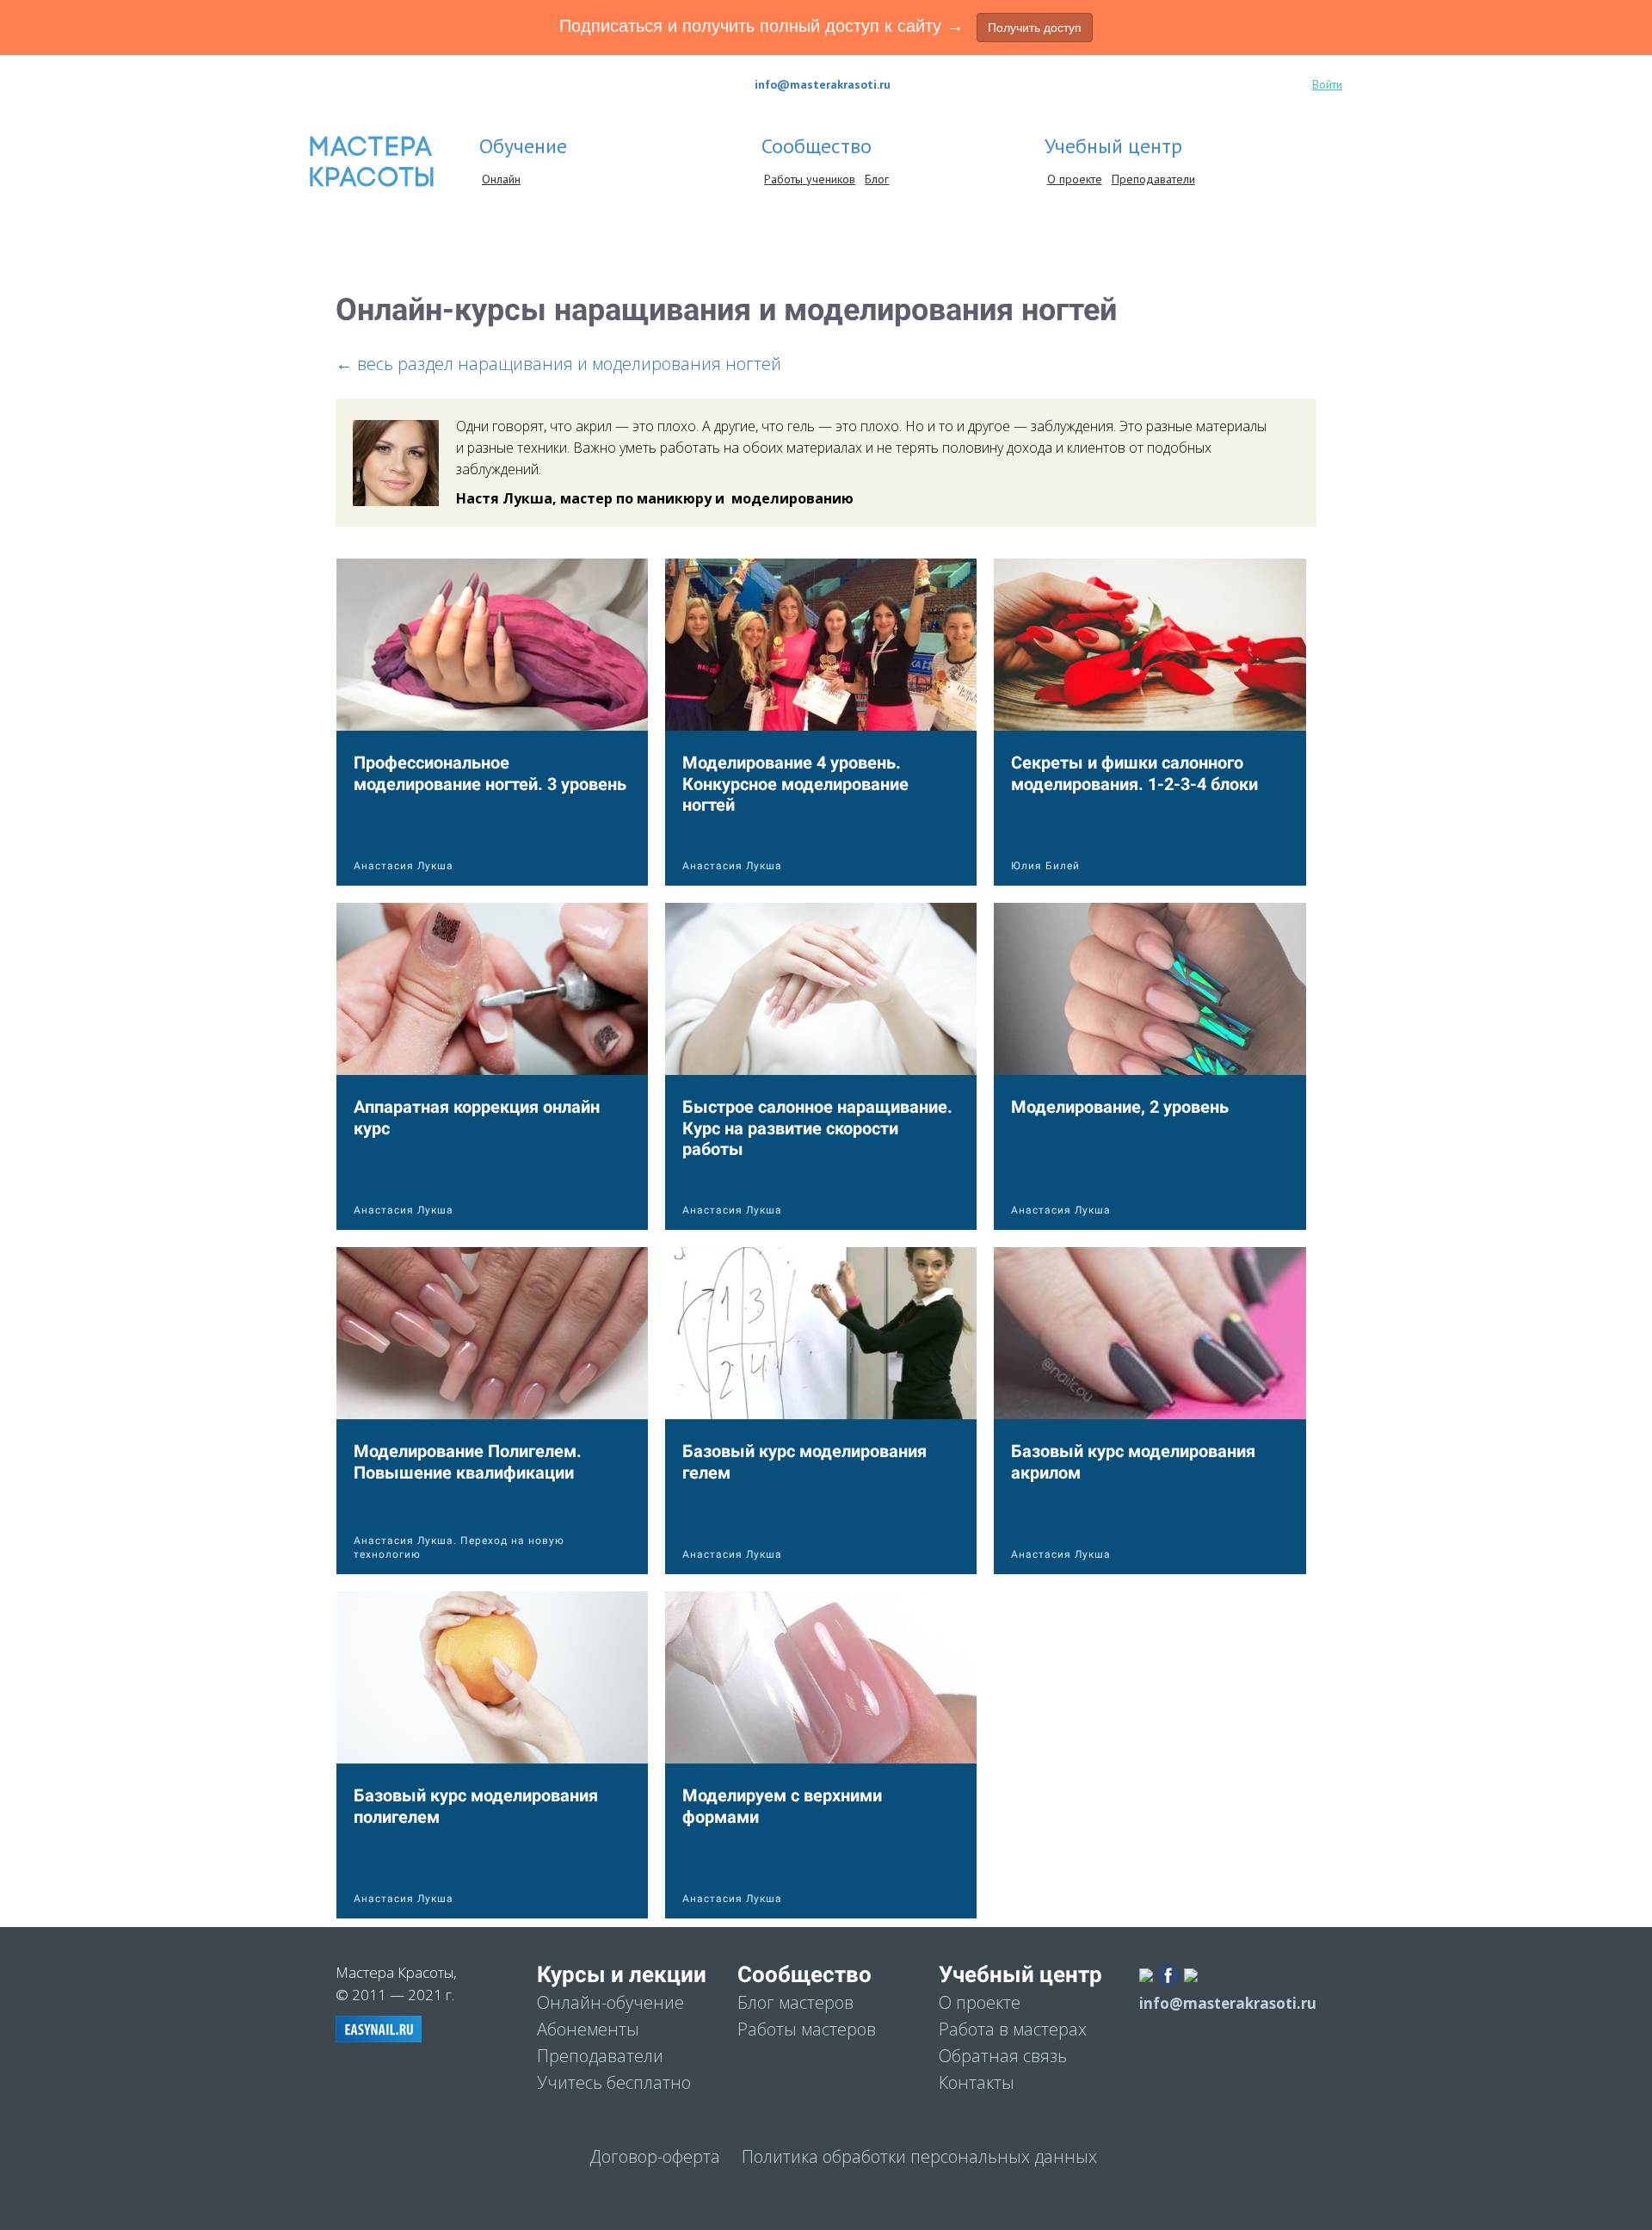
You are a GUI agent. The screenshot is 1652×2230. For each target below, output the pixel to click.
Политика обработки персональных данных (919, 2156)
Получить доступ (1035, 28)
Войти (1327, 84)
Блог (877, 179)
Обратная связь (1003, 2056)
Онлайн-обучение (610, 2002)
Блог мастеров (795, 2002)
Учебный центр (1116, 146)
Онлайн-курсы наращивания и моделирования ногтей (726, 310)
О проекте (1075, 179)
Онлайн (501, 179)
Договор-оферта (655, 2156)
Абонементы (588, 2029)
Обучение (526, 146)
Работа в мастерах (1013, 2029)
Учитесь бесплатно (614, 2082)
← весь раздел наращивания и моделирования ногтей (558, 364)
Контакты (977, 2082)
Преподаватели (1153, 179)
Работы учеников (810, 179)
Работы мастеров (807, 2029)
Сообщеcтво (819, 146)
